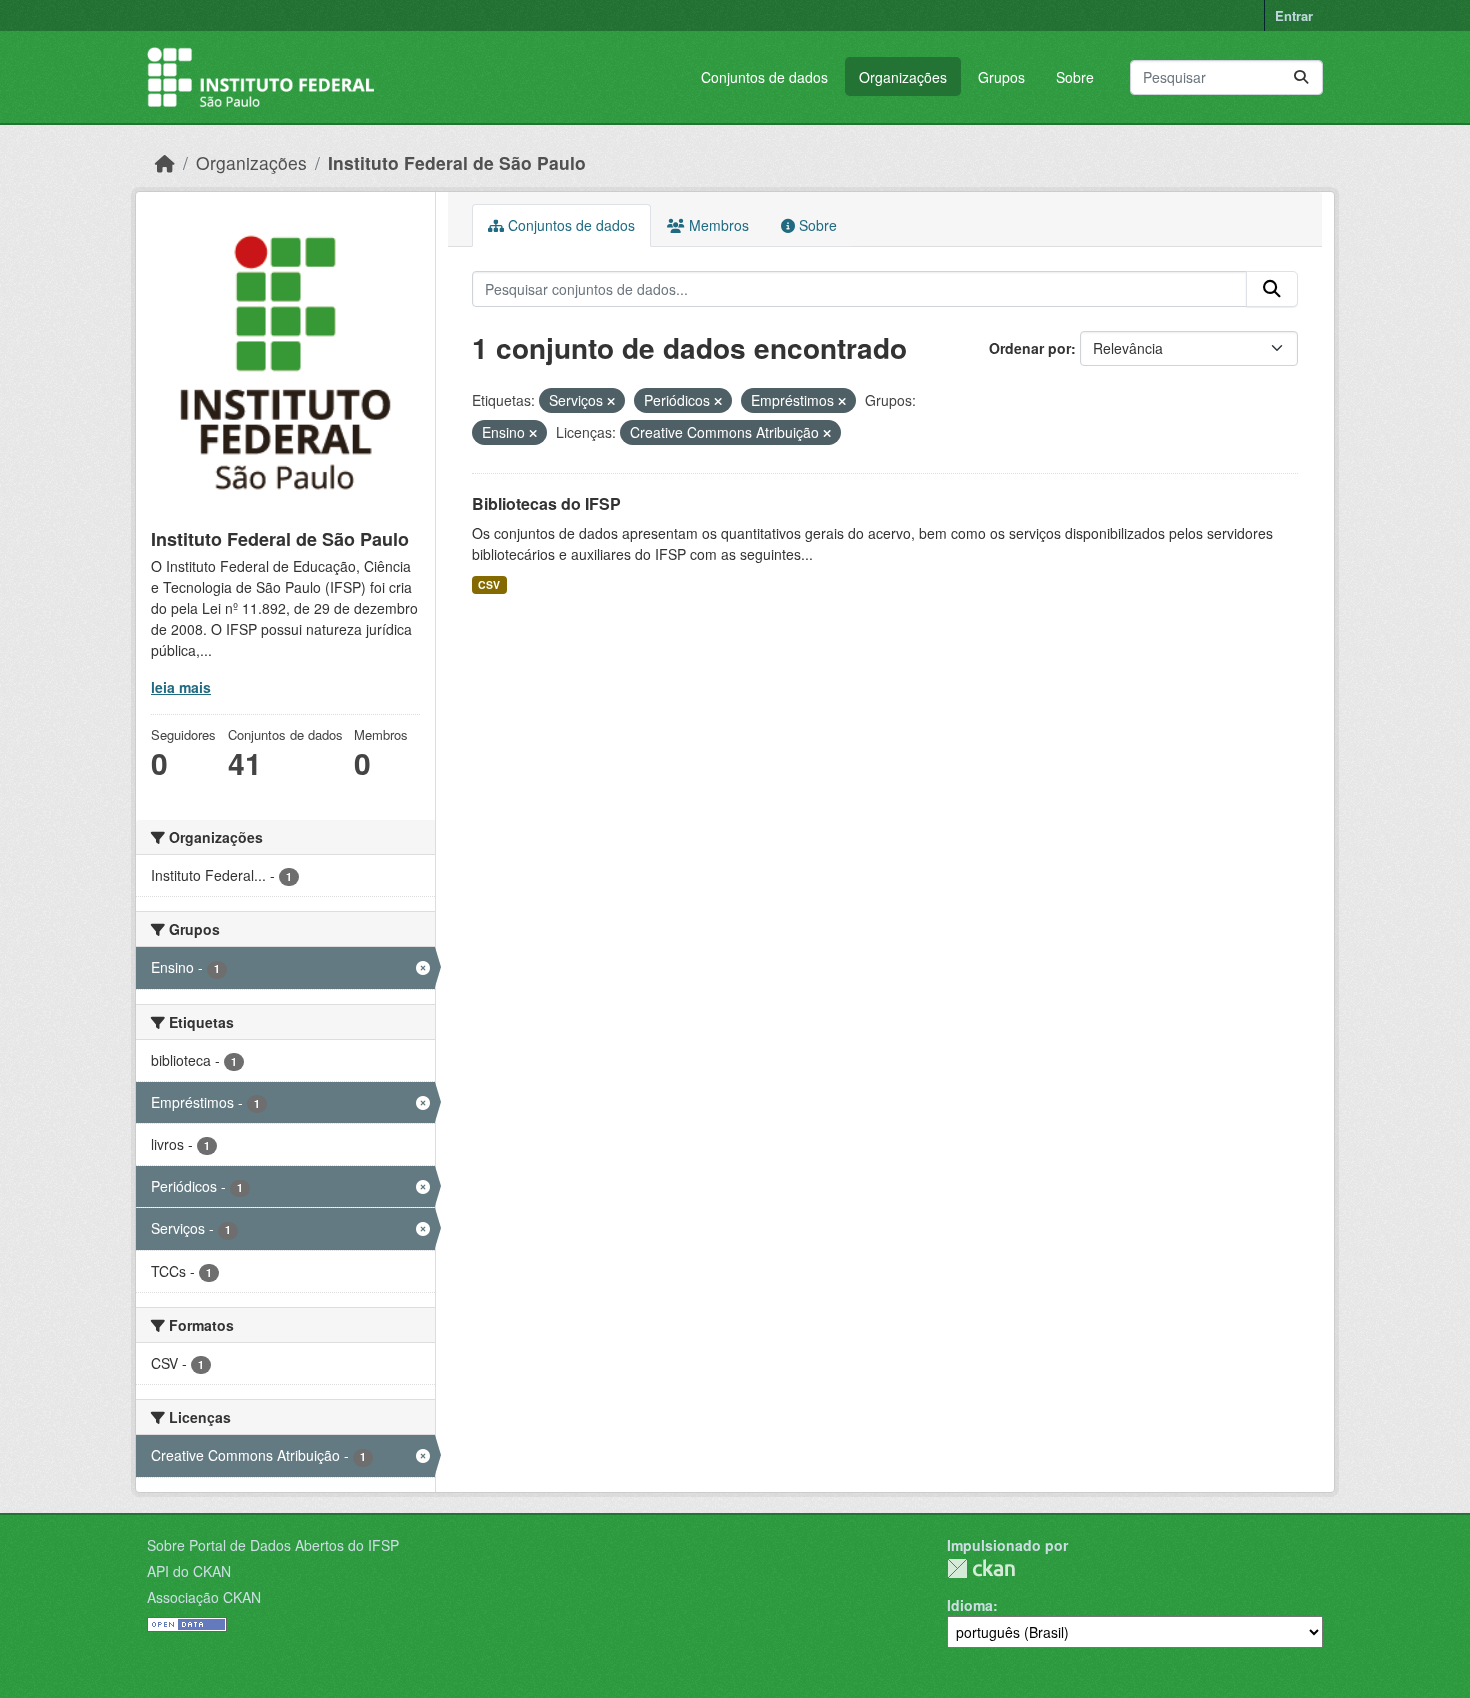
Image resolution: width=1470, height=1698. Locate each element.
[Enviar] (1301, 77)
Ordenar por (1030, 348)
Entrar (1294, 15)
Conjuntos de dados (764, 77)
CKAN (981, 1568)
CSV (489, 584)
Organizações (903, 77)
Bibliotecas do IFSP (546, 503)
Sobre (1075, 77)
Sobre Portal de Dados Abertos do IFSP (273, 1545)
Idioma (970, 1605)
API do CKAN (189, 1571)
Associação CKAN (204, 1597)
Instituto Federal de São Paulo (457, 162)
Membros (717, 225)
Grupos (1001, 77)
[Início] (165, 162)
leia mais (181, 687)
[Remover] (611, 401)
